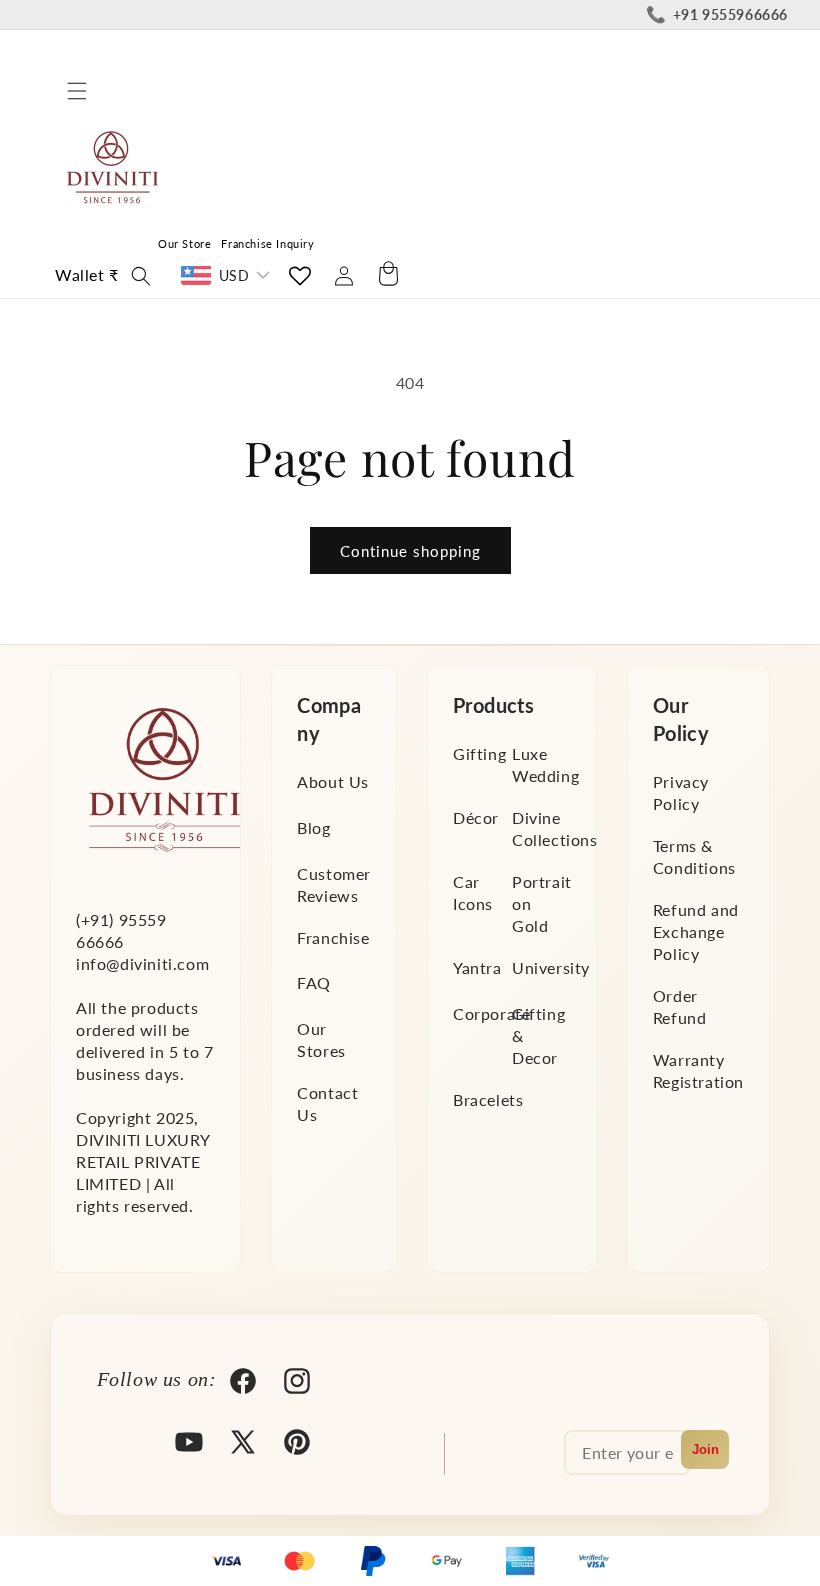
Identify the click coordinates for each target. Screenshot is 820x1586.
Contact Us (327, 1103)
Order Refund (680, 1006)
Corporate (491, 1013)
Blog (313, 827)
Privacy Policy (681, 792)
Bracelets (488, 1099)
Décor (476, 817)
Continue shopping (410, 551)
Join (705, 1449)
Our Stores (321, 1039)
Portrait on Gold (542, 903)
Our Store (184, 243)
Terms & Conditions (694, 856)
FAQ (314, 982)
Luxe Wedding (545, 764)
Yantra (477, 967)
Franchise (333, 937)
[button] (77, 91)
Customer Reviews (334, 884)
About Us (333, 781)
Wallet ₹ (87, 274)
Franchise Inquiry (267, 243)
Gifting (479, 753)
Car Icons (473, 892)
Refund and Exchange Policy (696, 931)
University (551, 967)
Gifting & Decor (538, 1035)
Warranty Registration (698, 1070)
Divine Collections (555, 828)
